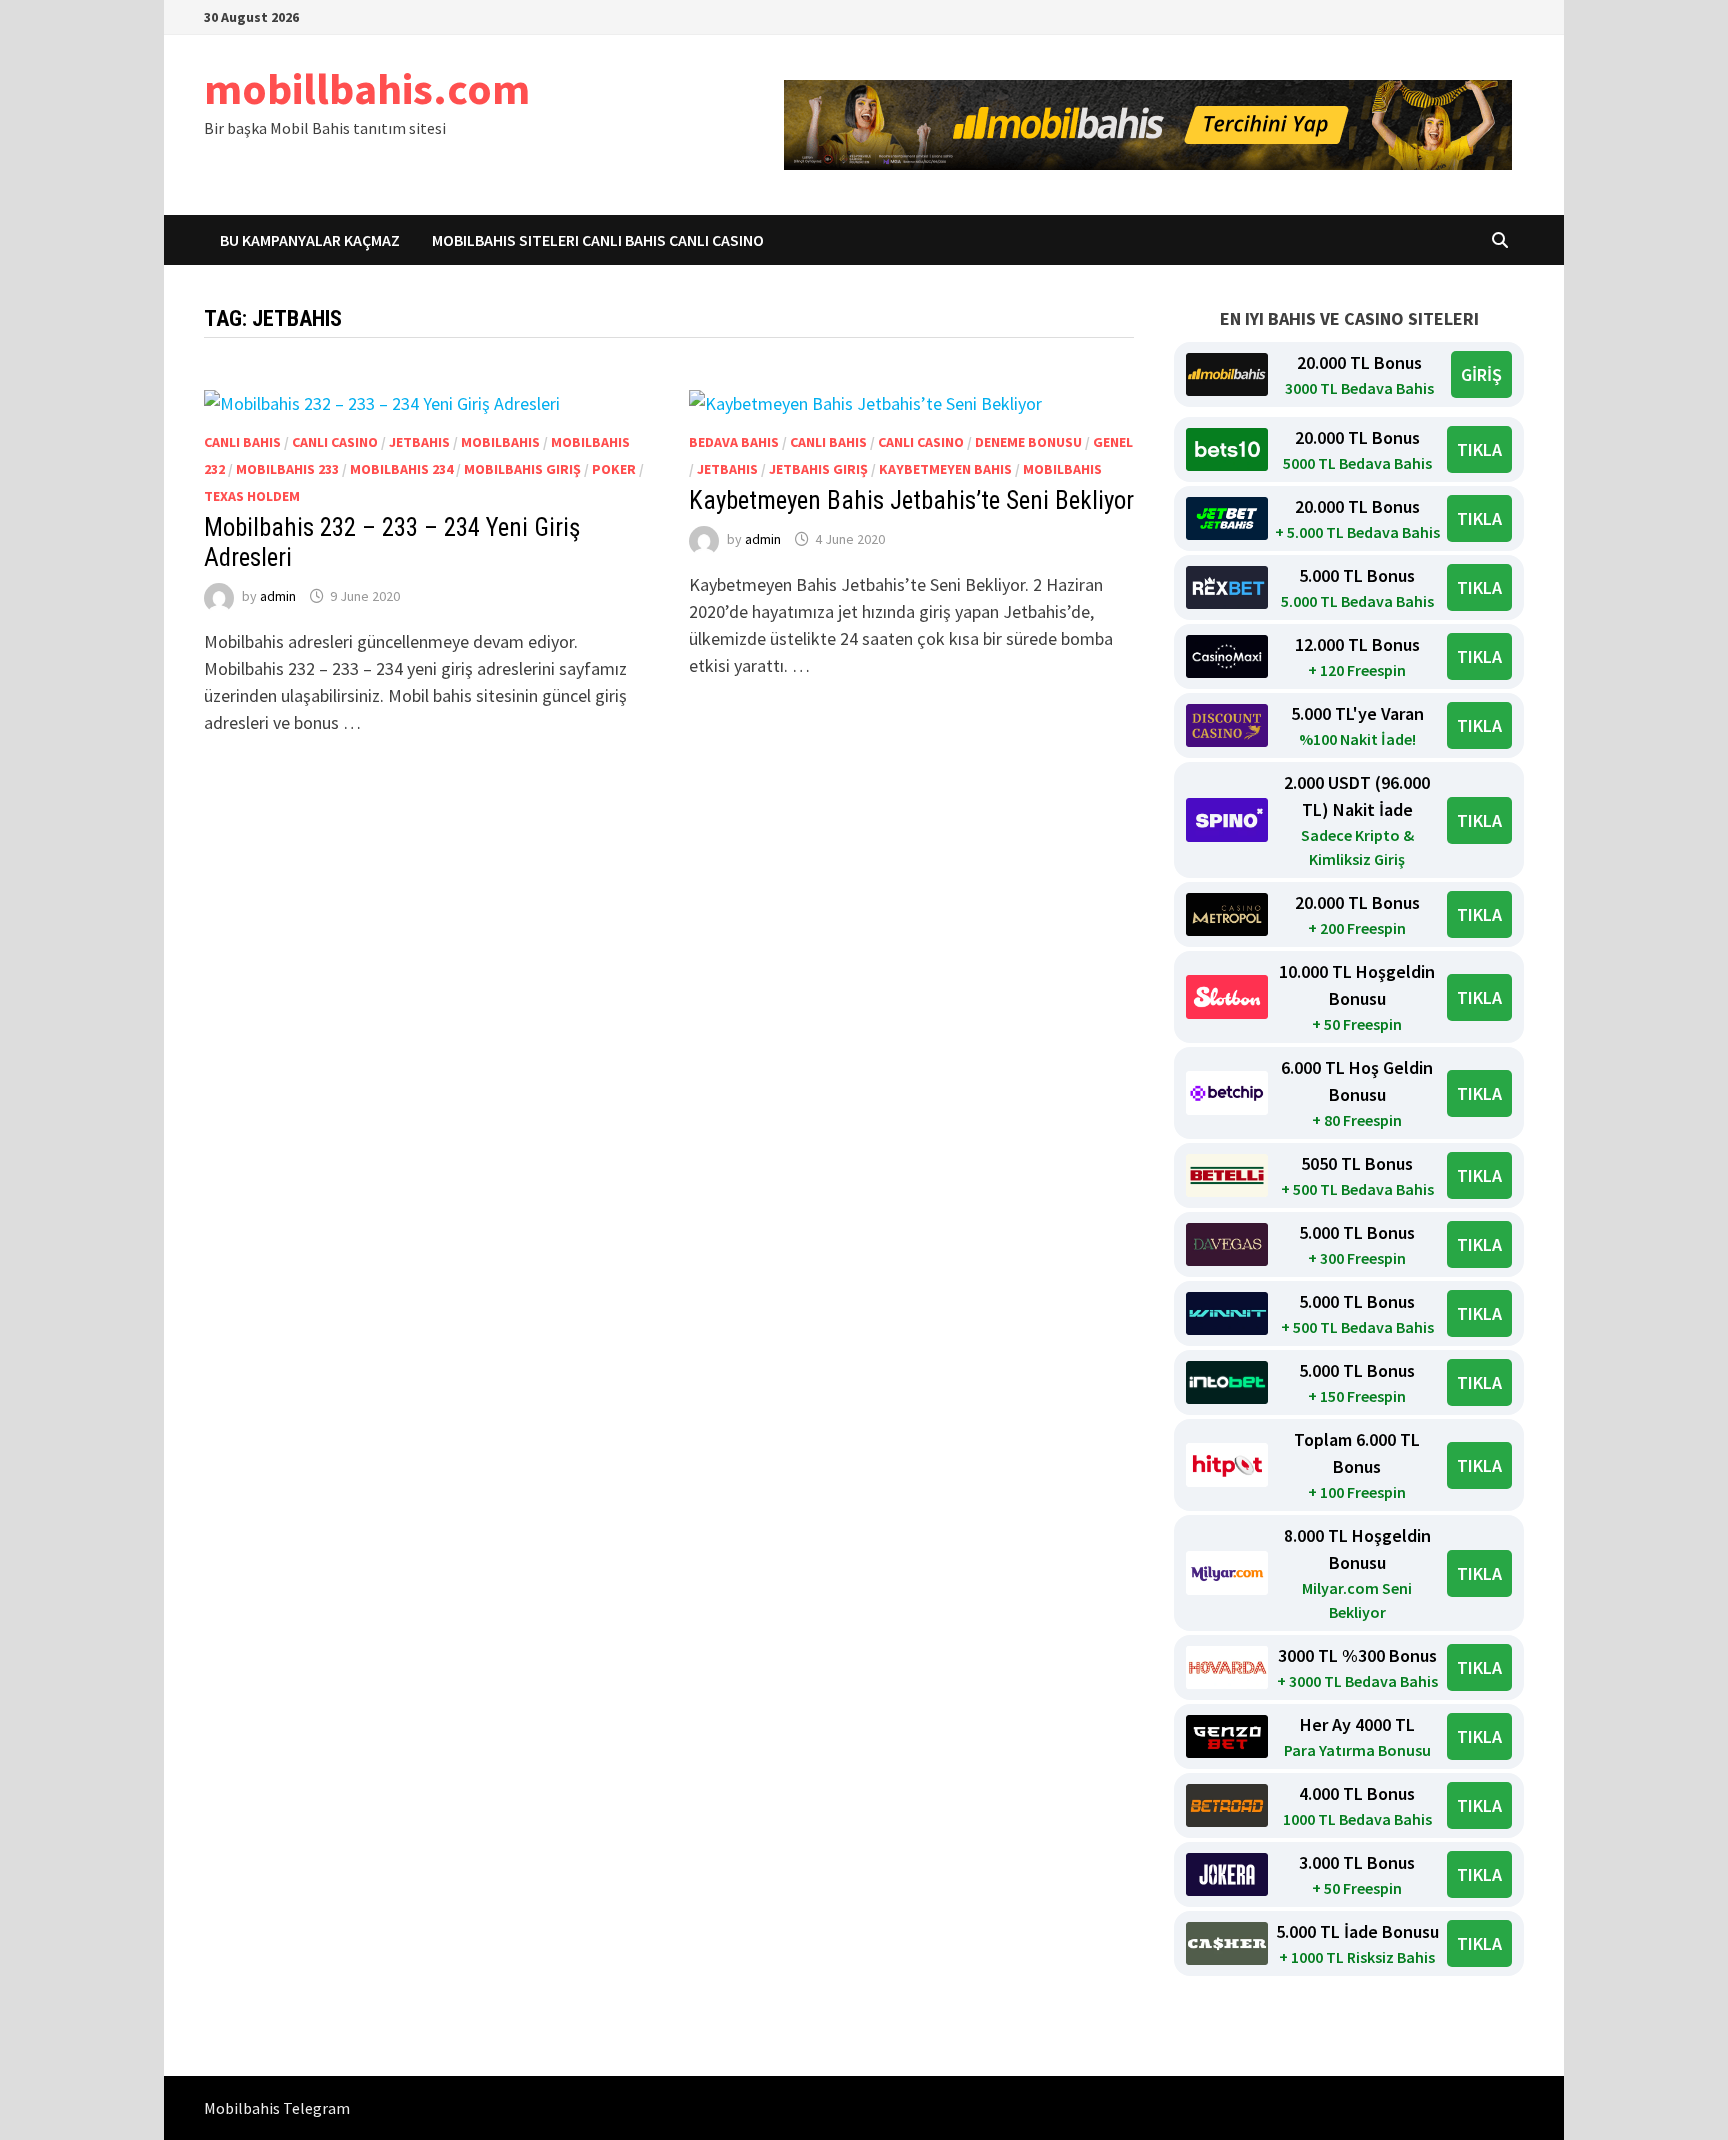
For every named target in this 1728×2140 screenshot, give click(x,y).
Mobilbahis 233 (287, 469)
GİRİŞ (1481, 374)
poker (614, 469)
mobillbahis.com (367, 88)
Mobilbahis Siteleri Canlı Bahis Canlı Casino (598, 240)
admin (278, 596)
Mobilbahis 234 (401, 469)
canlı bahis (242, 442)
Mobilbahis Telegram (277, 2108)
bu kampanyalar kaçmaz (310, 240)
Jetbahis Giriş (818, 469)
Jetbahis (419, 442)
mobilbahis (500, 442)
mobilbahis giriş (522, 469)
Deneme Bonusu (1028, 442)
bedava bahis (734, 442)
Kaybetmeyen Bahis (945, 469)
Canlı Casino (335, 442)
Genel (1113, 442)
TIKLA (1479, 449)
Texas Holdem (252, 496)
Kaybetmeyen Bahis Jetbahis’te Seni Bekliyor (911, 500)
